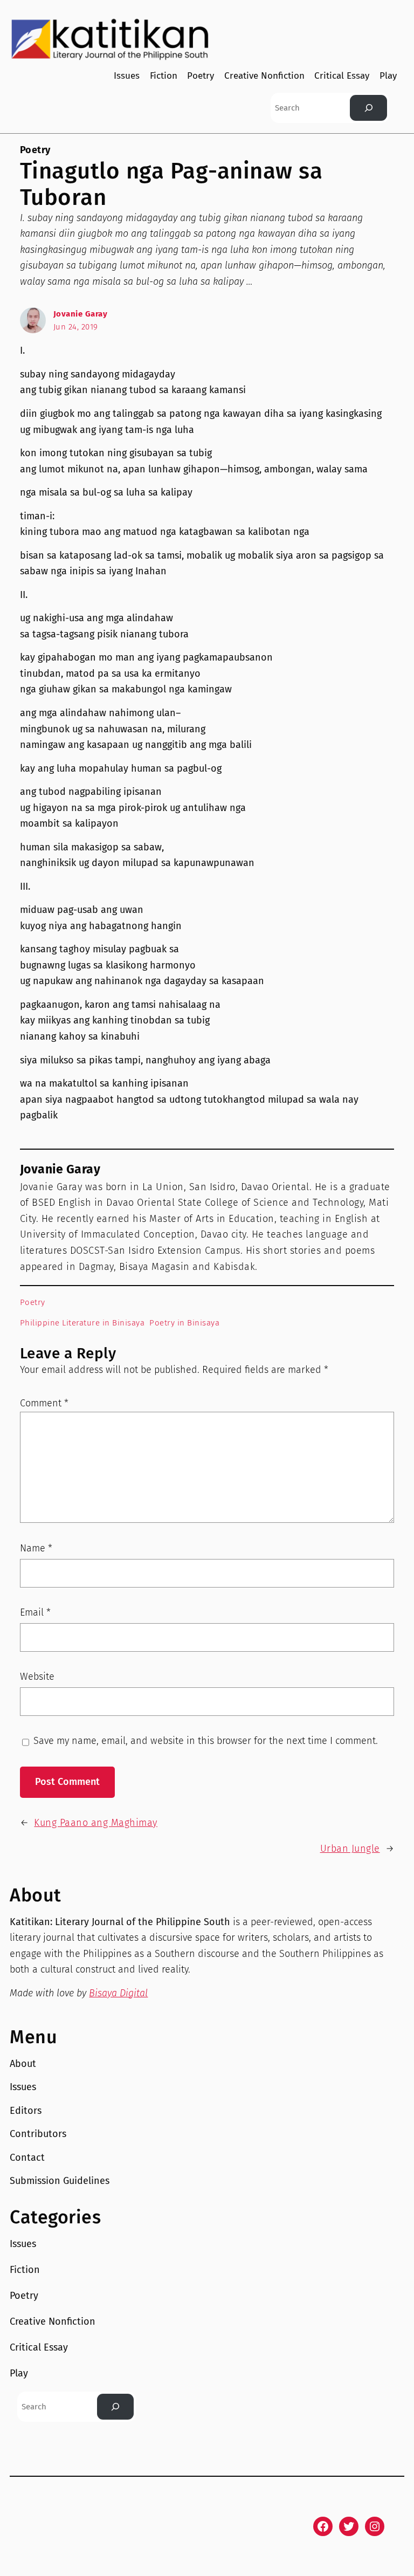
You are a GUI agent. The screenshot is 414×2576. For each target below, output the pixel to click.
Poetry (35, 150)
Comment (44, 1403)
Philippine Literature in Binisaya (82, 1323)
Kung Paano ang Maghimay (96, 1823)
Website (37, 1677)
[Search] (368, 108)
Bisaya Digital (118, 1993)
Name (36, 1548)
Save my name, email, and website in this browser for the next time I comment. (206, 1741)
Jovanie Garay (81, 314)
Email (35, 1612)
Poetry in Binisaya (184, 1323)
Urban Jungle (350, 1849)
